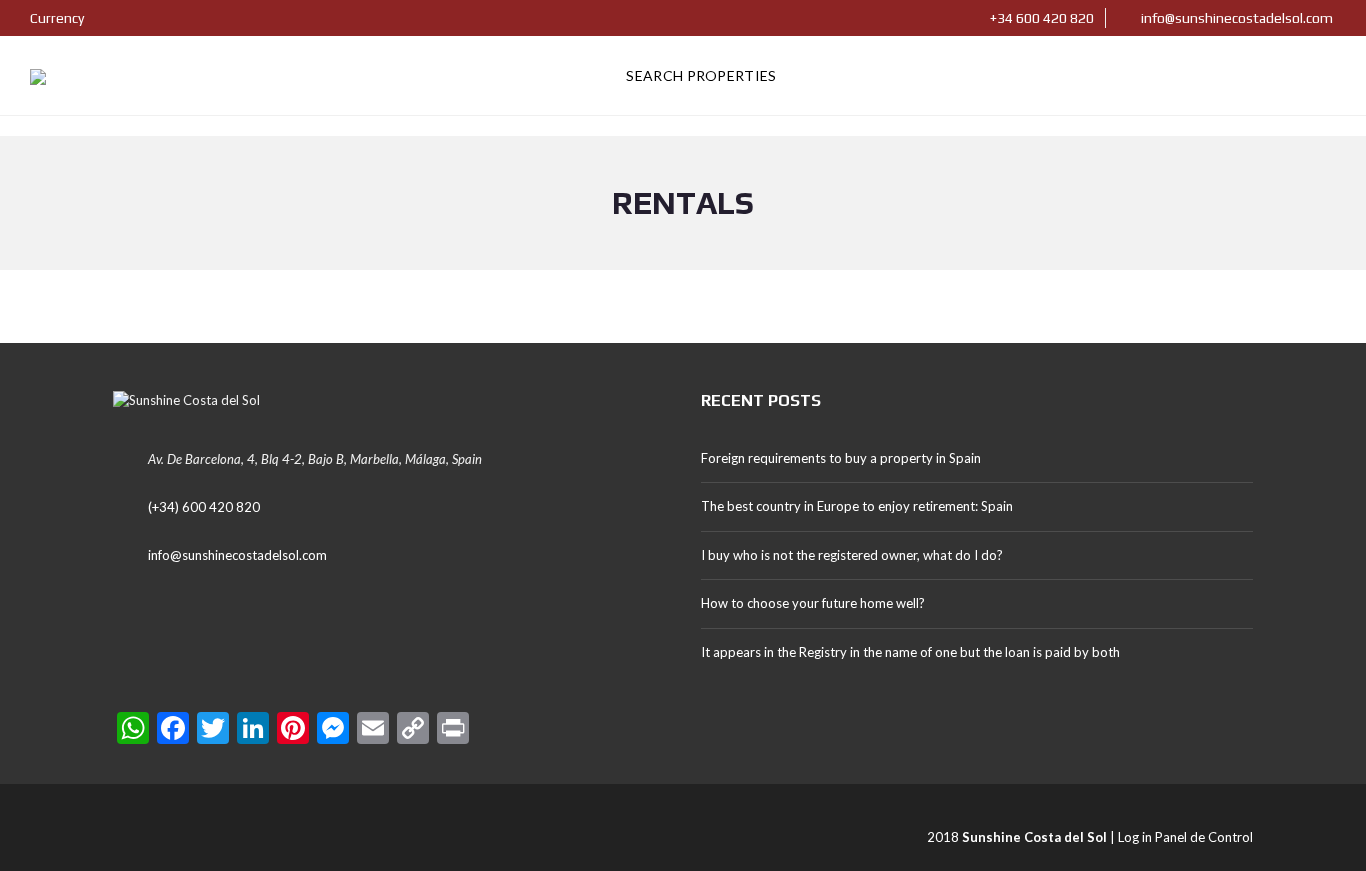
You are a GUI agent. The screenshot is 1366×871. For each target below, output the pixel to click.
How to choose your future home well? (813, 603)
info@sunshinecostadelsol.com (1235, 18)
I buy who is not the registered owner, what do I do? (852, 555)
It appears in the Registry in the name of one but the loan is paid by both (910, 652)
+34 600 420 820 (1040, 18)
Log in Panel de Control (1185, 837)
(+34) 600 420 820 (204, 507)
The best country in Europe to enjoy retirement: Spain (857, 506)
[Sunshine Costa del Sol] (38, 76)
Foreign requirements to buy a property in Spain (841, 458)
